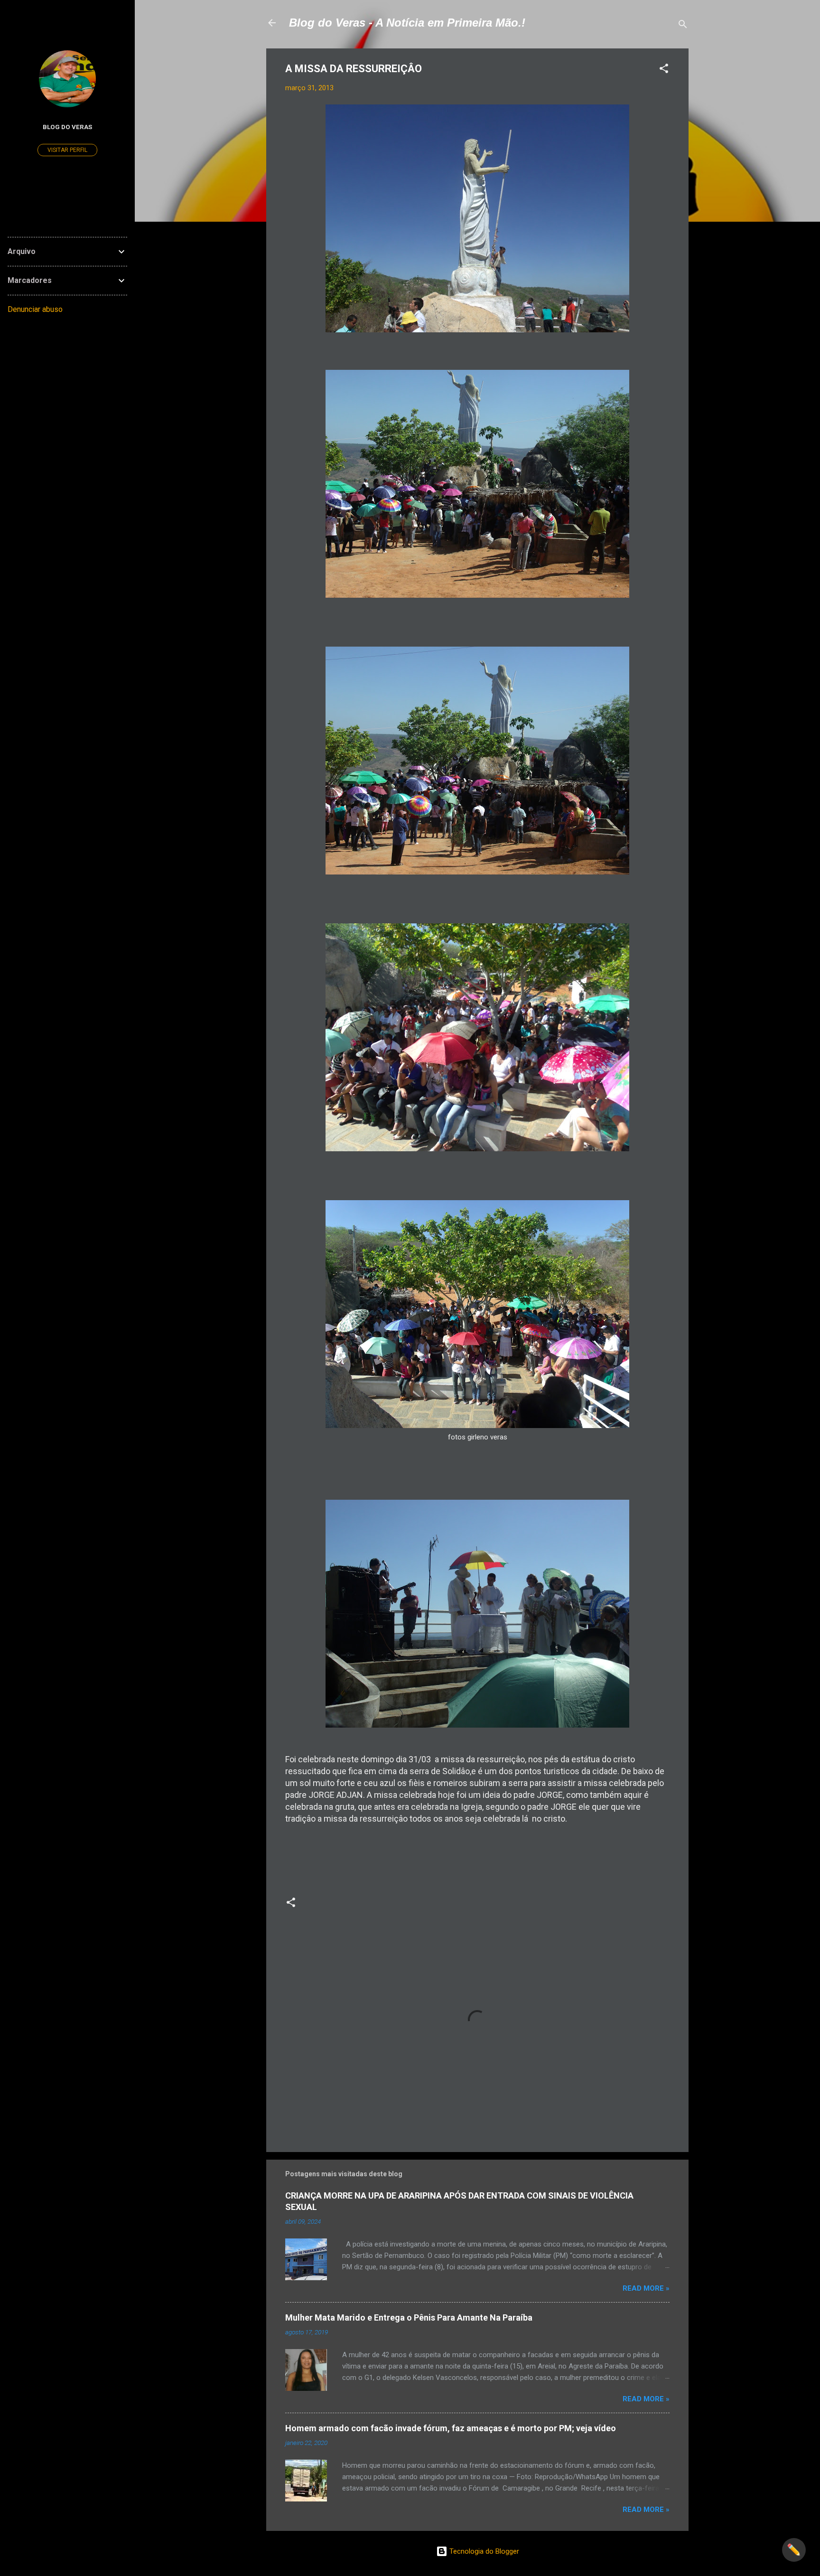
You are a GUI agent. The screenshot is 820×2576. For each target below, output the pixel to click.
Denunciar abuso (35, 309)
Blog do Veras (67, 127)
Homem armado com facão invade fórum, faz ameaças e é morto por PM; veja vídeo (451, 2428)
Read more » (646, 2288)
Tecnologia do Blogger (483, 2551)
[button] (664, 70)
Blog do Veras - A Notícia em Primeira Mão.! (407, 23)
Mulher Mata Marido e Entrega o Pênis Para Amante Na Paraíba (409, 2317)
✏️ (794, 2550)
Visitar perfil (67, 150)
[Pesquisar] (683, 26)
